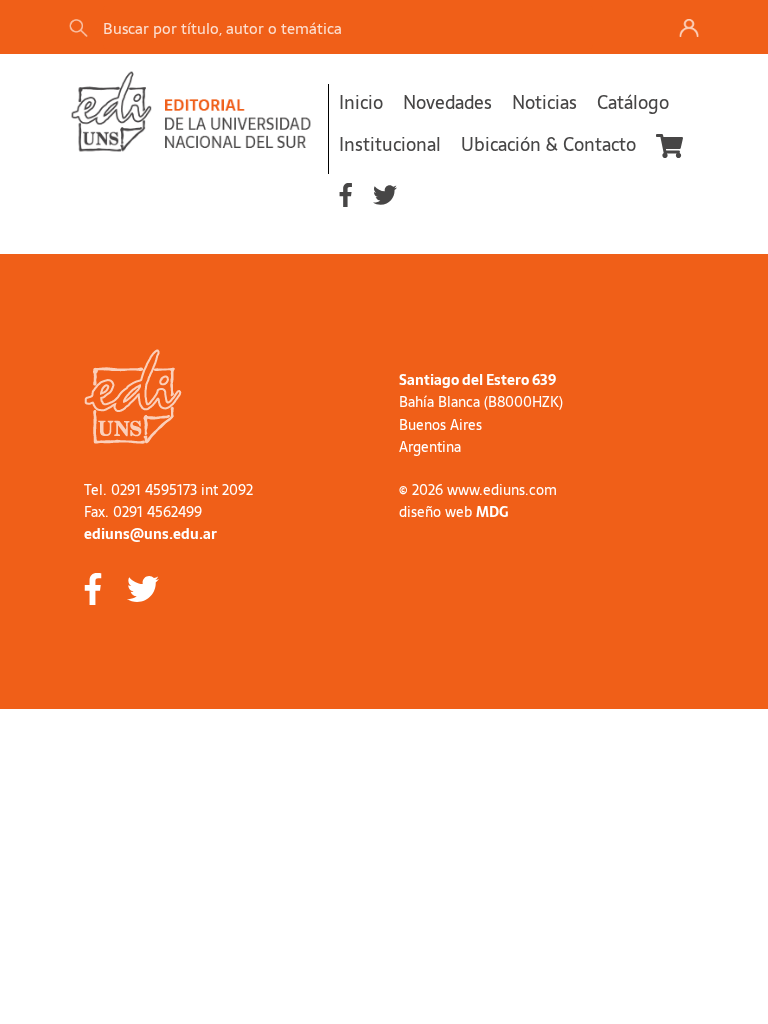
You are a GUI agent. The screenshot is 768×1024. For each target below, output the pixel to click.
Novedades (447, 102)
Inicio (361, 102)
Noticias (544, 102)
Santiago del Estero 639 (477, 380)
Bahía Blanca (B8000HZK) (481, 402)
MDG (492, 512)
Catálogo (633, 102)
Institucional (390, 144)
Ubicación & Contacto (548, 144)
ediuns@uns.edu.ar (150, 534)
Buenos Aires (440, 425)
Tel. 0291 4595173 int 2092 (168, 490)
